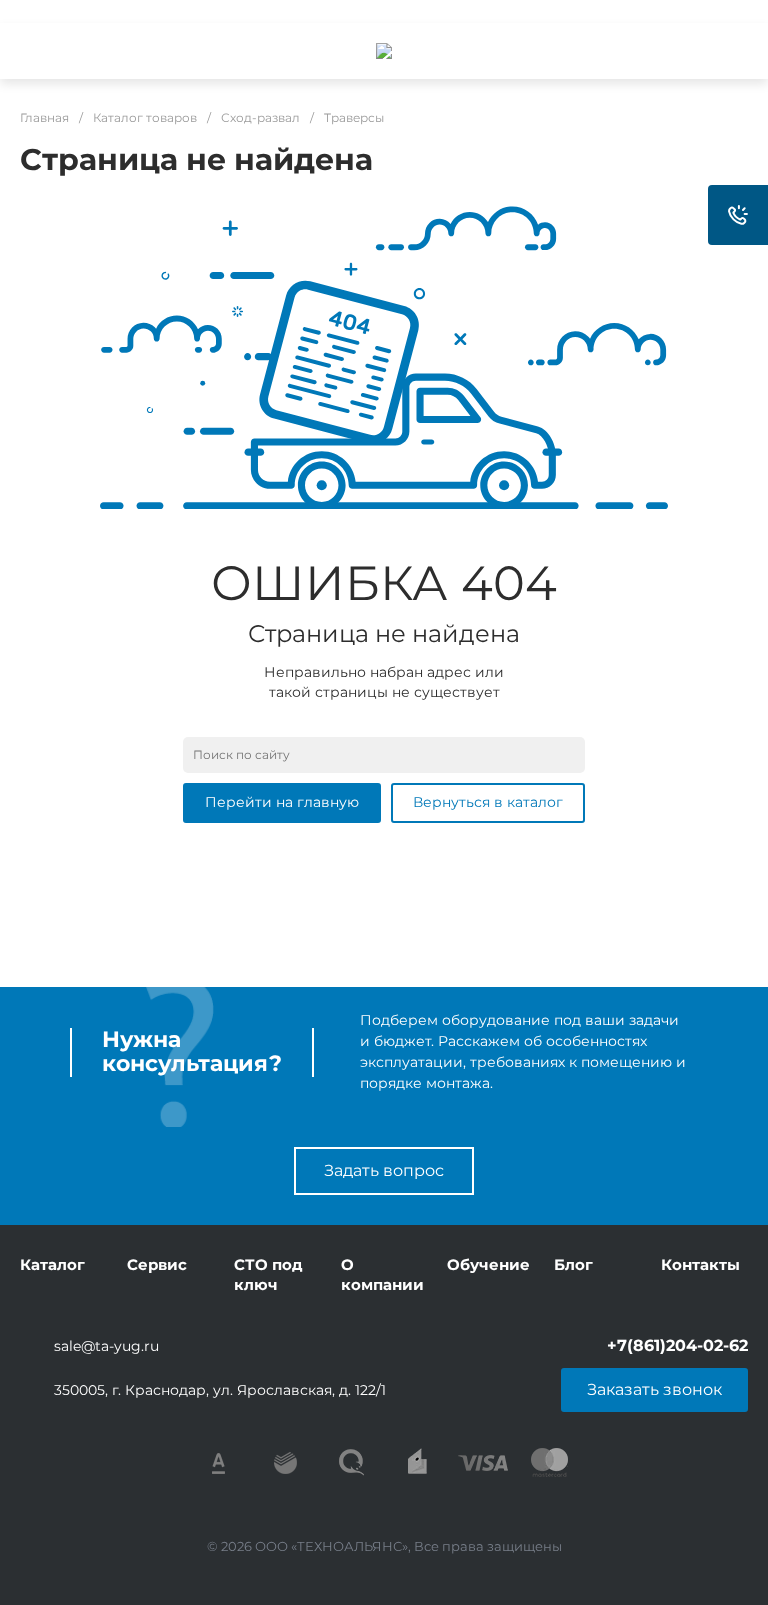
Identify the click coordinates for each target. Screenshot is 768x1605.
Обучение (488, 1264)
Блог (573, 1264)
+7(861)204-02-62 (677, 1345)
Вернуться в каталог (488, 802)
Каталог (52, 1264)
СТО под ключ (268, 1274)
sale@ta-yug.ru (106, 1346)
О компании (382, 1274)
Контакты (700, 1264)
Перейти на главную (282, 802)
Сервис (157, 1264)
